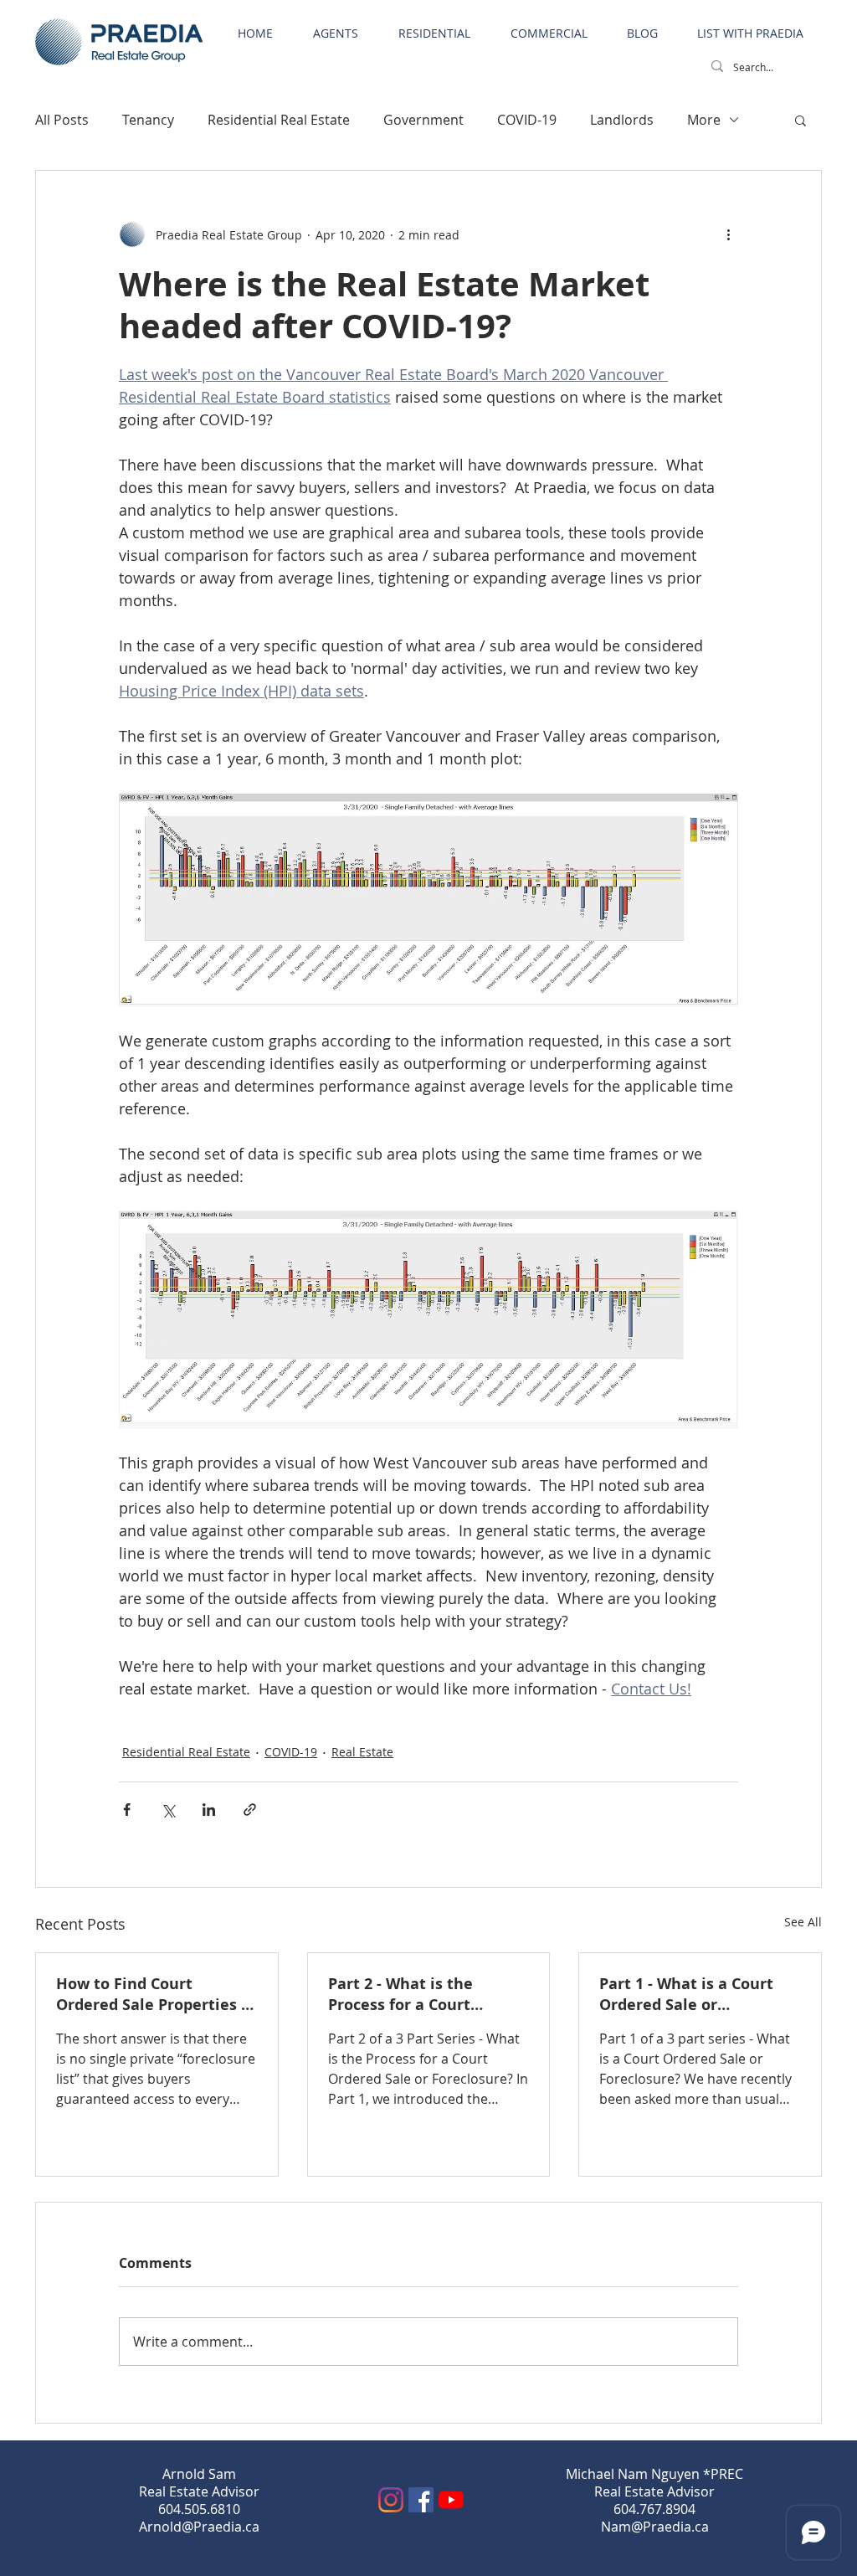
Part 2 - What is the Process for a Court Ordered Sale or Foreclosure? (400, 1994)
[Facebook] (421, 2500)
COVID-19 (527, 120)
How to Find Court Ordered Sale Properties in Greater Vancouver (156, 1994)
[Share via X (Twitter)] (168, 1810)
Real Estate (362, 1752)
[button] (801, 120)
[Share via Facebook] (127, 1810)
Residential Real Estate (279, 120)
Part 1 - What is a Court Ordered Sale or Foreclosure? (686, 1994)
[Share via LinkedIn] (209, 1810)
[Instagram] (391, 2500)
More (704, 120)
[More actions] (728, 234)
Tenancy (148, 120)
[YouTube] (451, 2500)
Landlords (622, 120)
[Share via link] (250, 1810)
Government (423, 120)
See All (803, 1922)
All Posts (62, 120)
